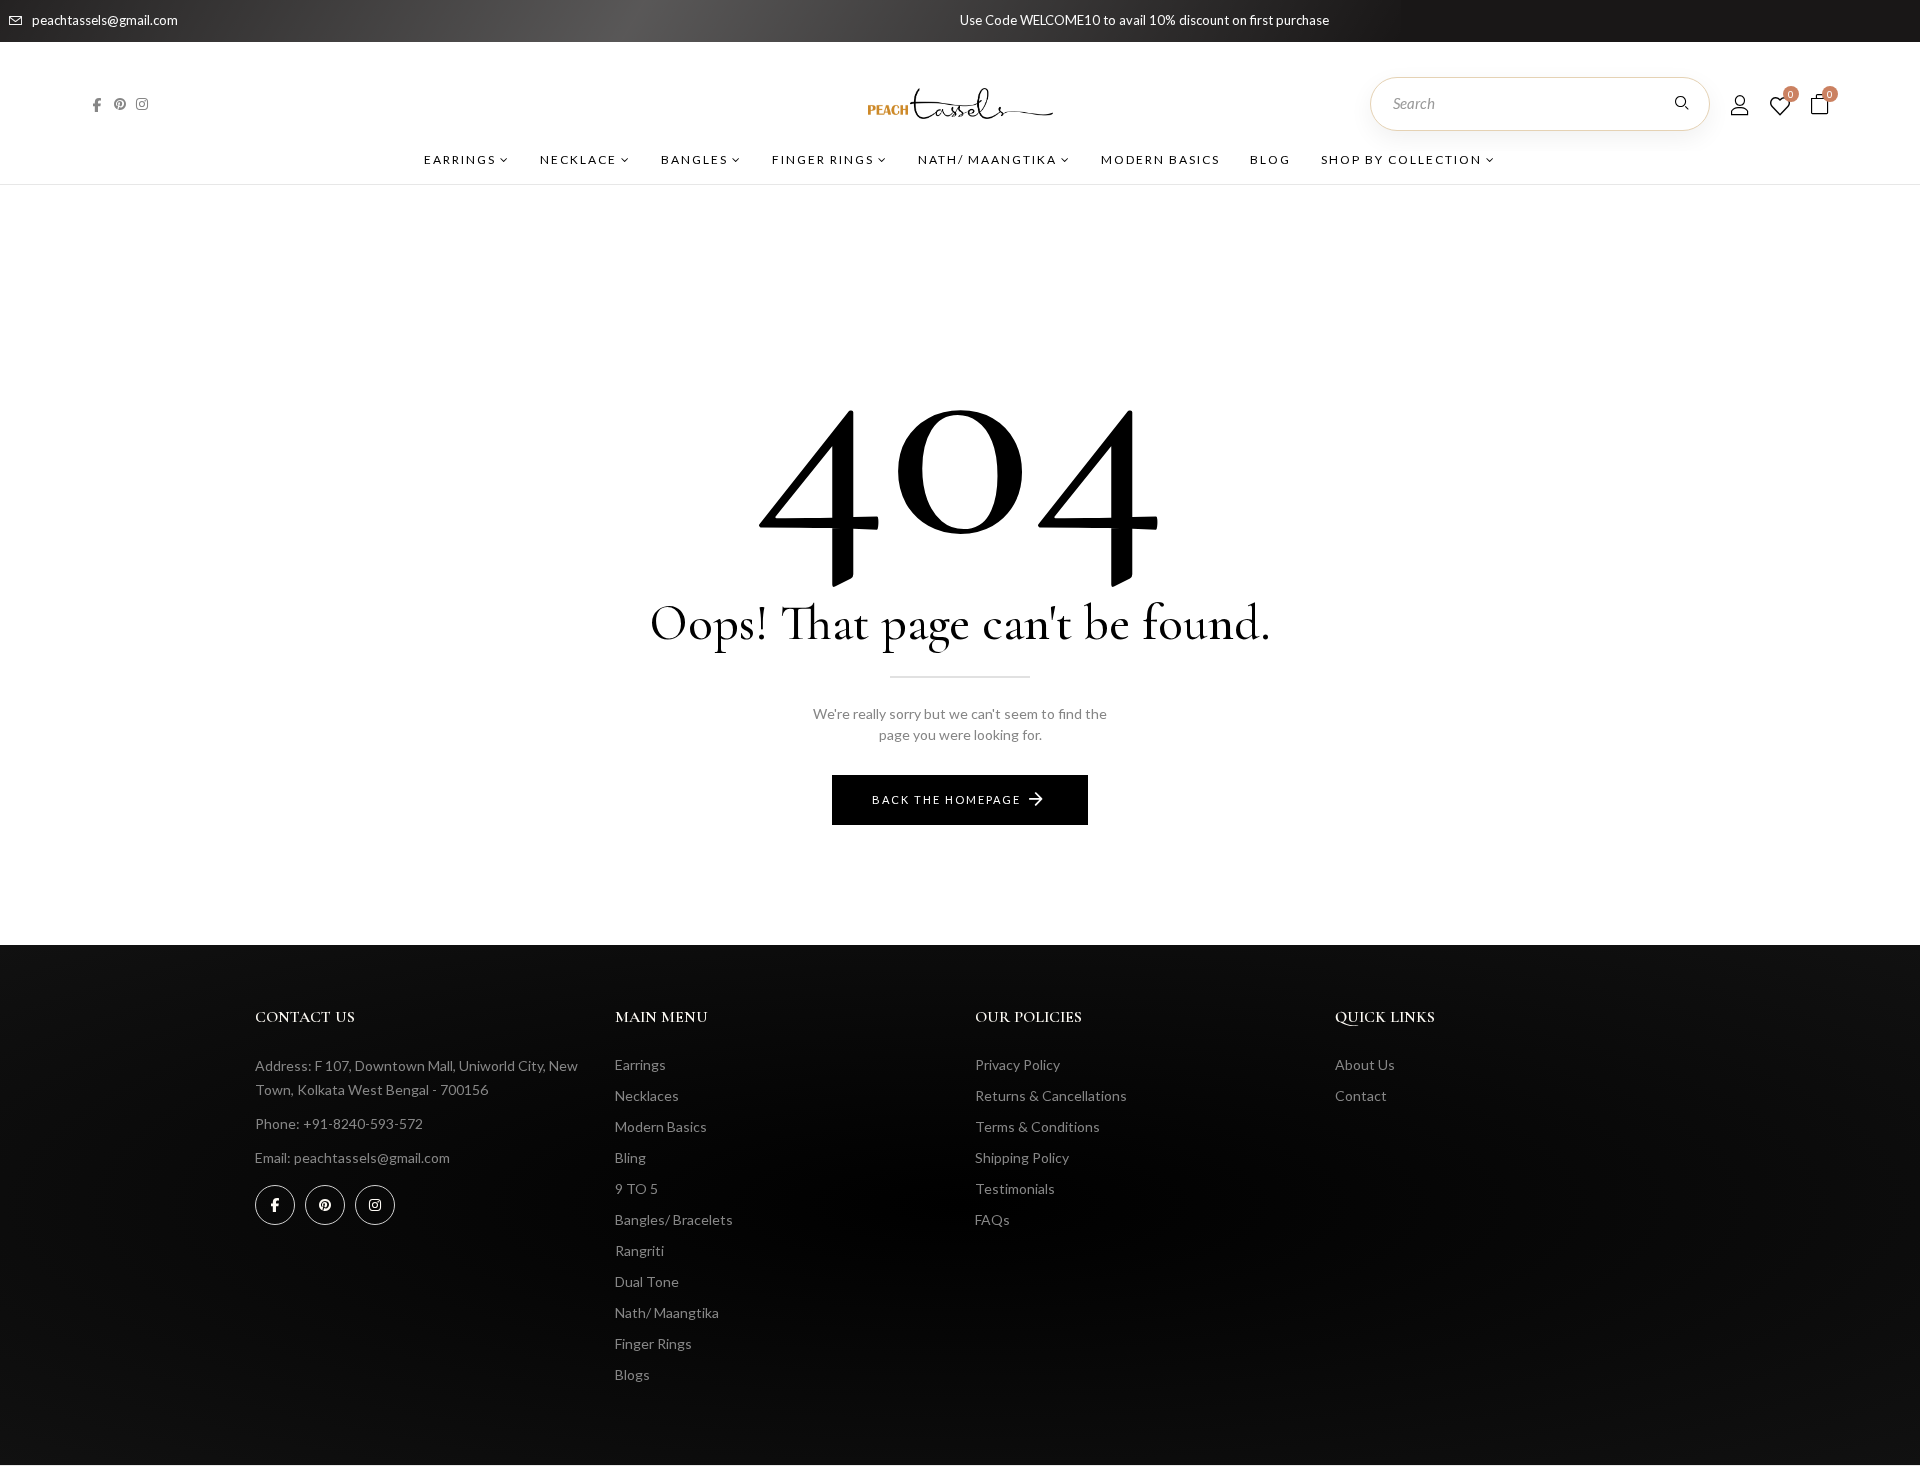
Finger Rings (825, 159)
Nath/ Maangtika (989, 159)
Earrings (462, 159)
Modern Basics (1160, 159)
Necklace (580, 159)
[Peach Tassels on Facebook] (97, 103)
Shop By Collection (1403, 159)
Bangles (696, 159)
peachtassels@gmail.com (105, 20)
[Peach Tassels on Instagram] (142, 103)
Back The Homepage (946, 799)
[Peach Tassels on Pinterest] (120, 103)
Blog (1270, 159)
